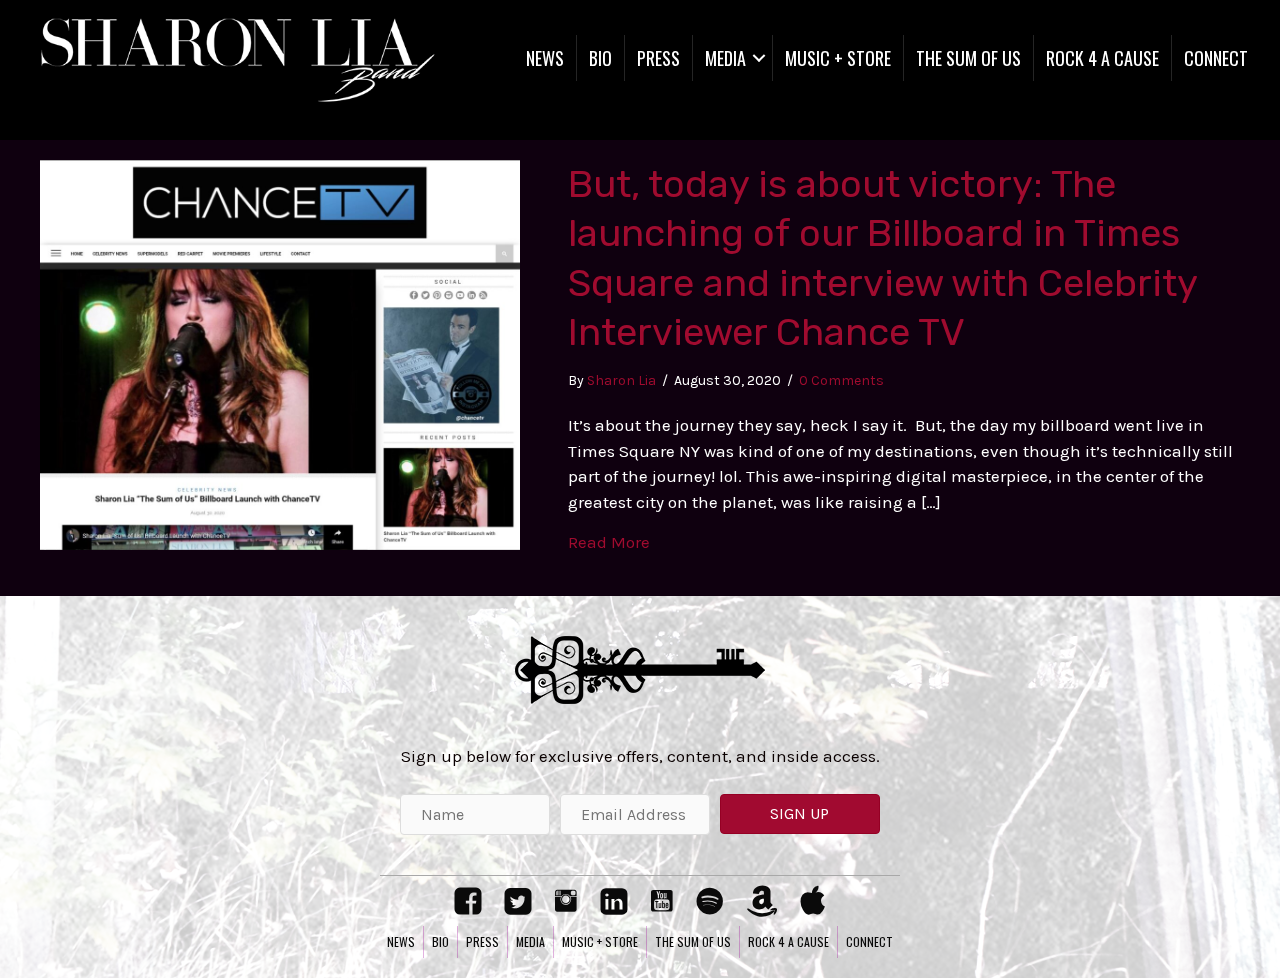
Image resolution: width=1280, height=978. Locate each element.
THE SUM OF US (968, 58)
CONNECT (1216, 58)
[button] (800, 814)
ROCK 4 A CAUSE (1102, 58)
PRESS (658, 58)
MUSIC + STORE (838, 58)
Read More (609, 542)
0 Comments (841, 380)
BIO (600, 58)
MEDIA (725, 58)
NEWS (545, 58)
